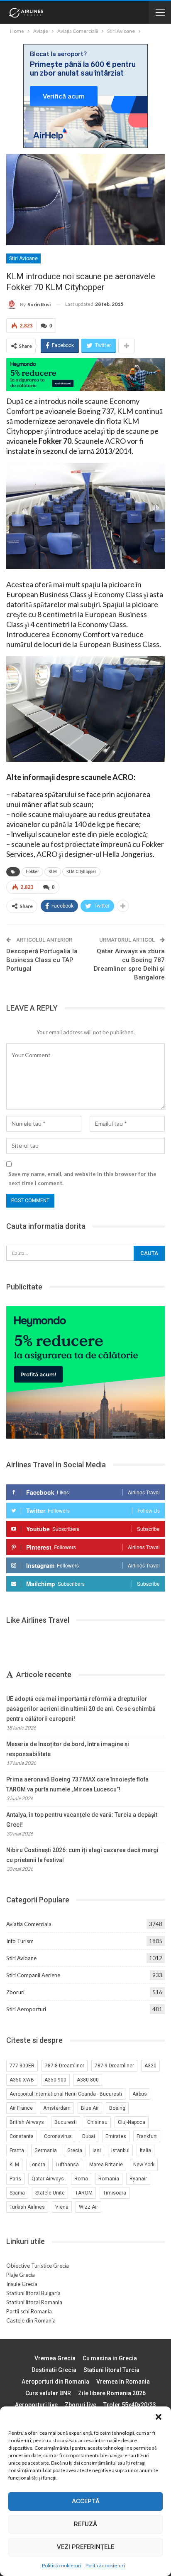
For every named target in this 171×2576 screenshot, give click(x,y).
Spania (17, 2193)
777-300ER (22, 2066)
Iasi (97, 2150)
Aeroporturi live (36, 2405)
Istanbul (120, 2150)
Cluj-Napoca (132, 2122)
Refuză (85, 2524)
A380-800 (88, 2080)
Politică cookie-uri (62, 2565)
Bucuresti (66, 2122)
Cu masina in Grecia (110, 2358)
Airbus (140, 2094)
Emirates (116, 2136)
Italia (145, 2150)
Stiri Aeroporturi (26, 2009)
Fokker (32, 872)
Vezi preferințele (85, 2547)
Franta (17, 2150)
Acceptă (86, 2501)
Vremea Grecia (55, 2358)
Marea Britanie (106, 2165)
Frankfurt (147, 2136)
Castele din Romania (31, 2320)
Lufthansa (67, 2165)
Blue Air (90, 2108)
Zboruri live (81, 2405)
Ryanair (138, 2179)
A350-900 (55, 2080)
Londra (37, 2165)
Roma (81, 2179)
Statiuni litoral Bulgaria (33, 2293)
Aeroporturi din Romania (55, 2382)
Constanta (22, 2136)
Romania (109, 2179)
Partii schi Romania (29, 2311)
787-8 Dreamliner (65, 2066)
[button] (159, 2417)
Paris (15, 2179)
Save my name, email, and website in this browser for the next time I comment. (82, 1179)
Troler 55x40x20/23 (130, 2405)
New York (144, 2165)
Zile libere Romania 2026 (112, 2393)
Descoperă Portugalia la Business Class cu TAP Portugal (42, 960)
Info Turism (20, 1941)
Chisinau (97, 2122)
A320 (150, 2066)
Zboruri (15, 1992)
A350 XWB (22, 2080)
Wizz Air (88, 2207)
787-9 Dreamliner (114, 2066)
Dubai (89, 2136)
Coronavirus (58, 2136)
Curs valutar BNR (48, 2393)
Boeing (117, 2108)
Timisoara (115, 2193)
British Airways (27, 2122)
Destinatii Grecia (54, 2370)
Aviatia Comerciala (29, 1924)
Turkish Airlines (27, 2207)
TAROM (84, 2193)
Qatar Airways (48, 2179)
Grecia (75, 2150)
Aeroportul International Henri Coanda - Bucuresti (66, 2094)
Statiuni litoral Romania (34, 2302)
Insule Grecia (22, 2284)
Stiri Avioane (23, 258)
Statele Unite (50, 2193)
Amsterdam (57, 2108)
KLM (53, 872)
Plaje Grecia (21, 2275)
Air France (21, 2108)
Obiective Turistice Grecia (38, 2266)
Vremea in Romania (123, 2382)
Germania (46, 2150)
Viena (62, 2207)
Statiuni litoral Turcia (111, 2370)
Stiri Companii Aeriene (33, 1975)
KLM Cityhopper (81, 872)
